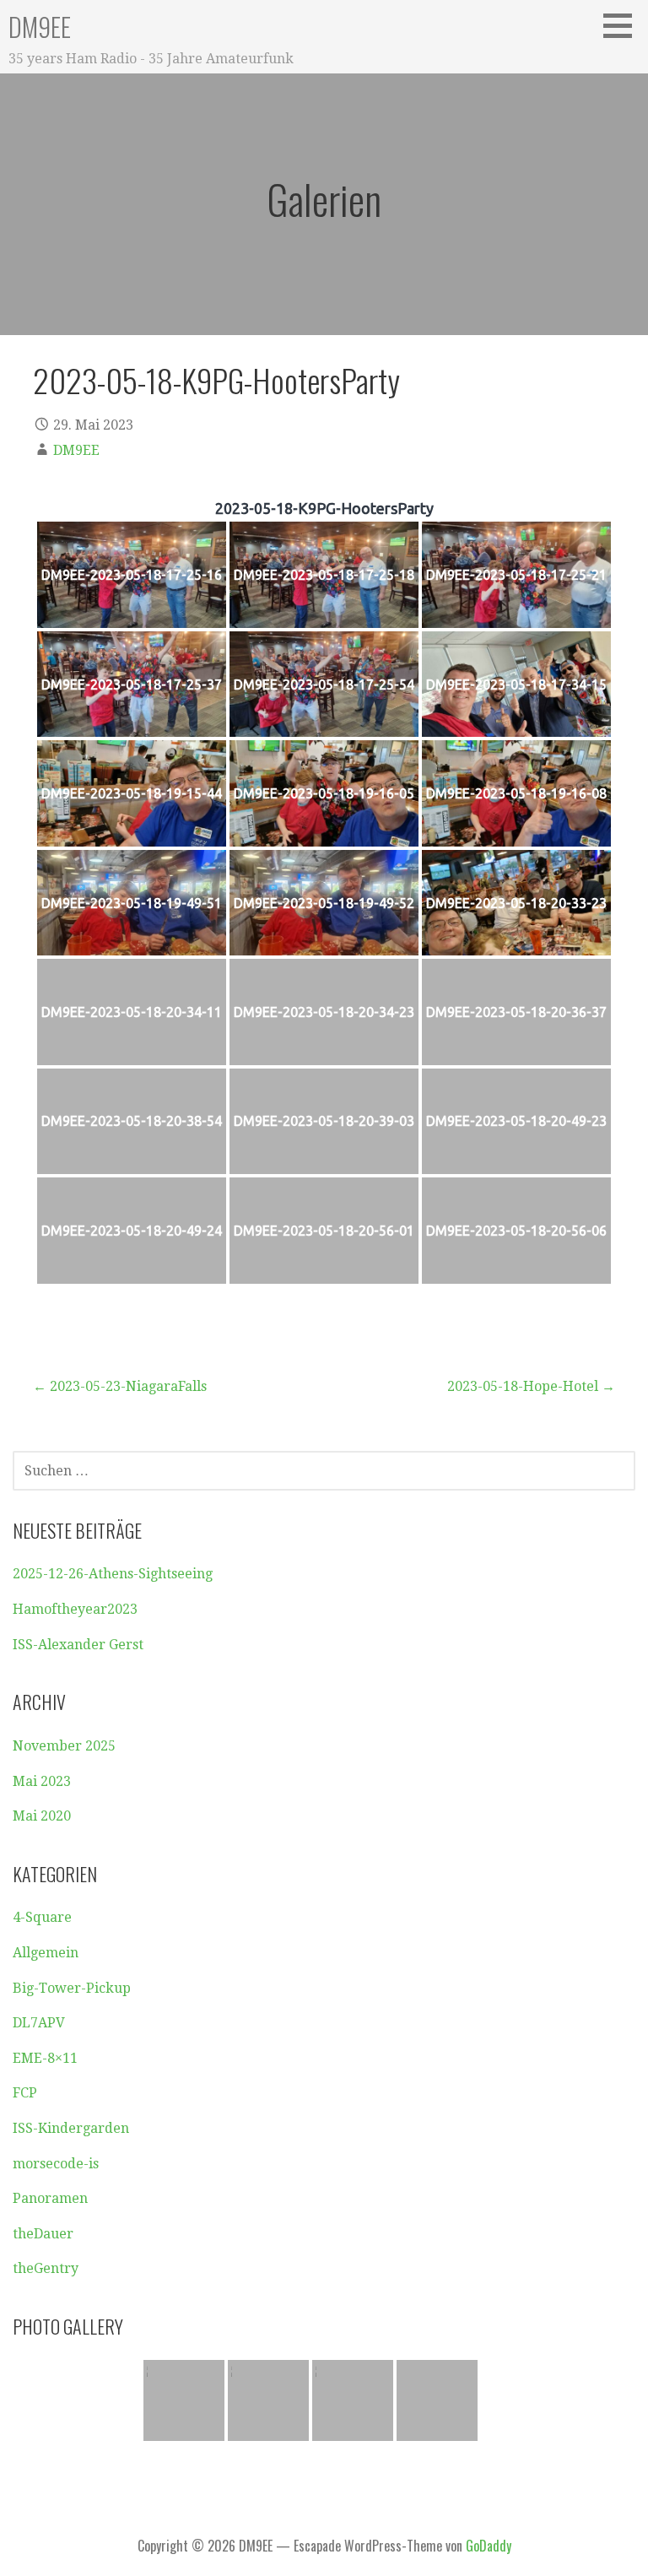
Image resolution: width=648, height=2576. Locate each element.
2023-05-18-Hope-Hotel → (531, 1386)
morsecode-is (56, 2164)
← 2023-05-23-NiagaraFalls (120, 1386)
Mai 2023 (42, 1781)
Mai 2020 (42, 1816)
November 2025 (64, 1746)
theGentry (46, 2268)
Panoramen (50, 2198)
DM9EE (40, 27)
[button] (624, 25)
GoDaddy (489, 2546)
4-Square (42, 1917)
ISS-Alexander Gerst (78, 1645)
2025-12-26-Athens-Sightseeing (113, 1574)
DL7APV (39, 2023)
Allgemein (46, 1953)
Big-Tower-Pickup (72, 1988)
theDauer (43, 2234)
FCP (25, 2093)
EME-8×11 (45, 2058)
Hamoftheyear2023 (75, 1609)
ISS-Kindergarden (71, 2128)
